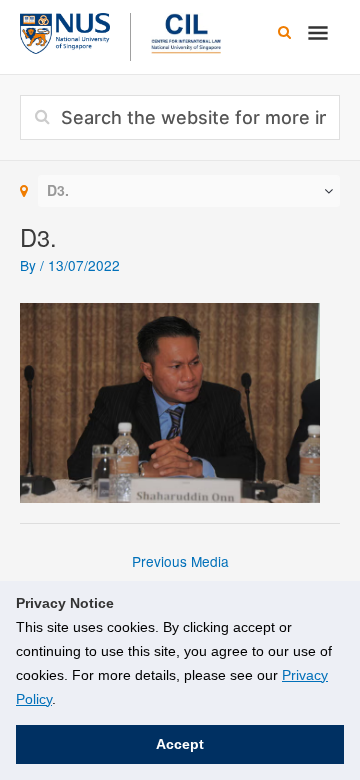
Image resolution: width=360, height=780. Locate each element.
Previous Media (180, 561)
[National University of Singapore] (65, 31)
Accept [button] (180, 744)
